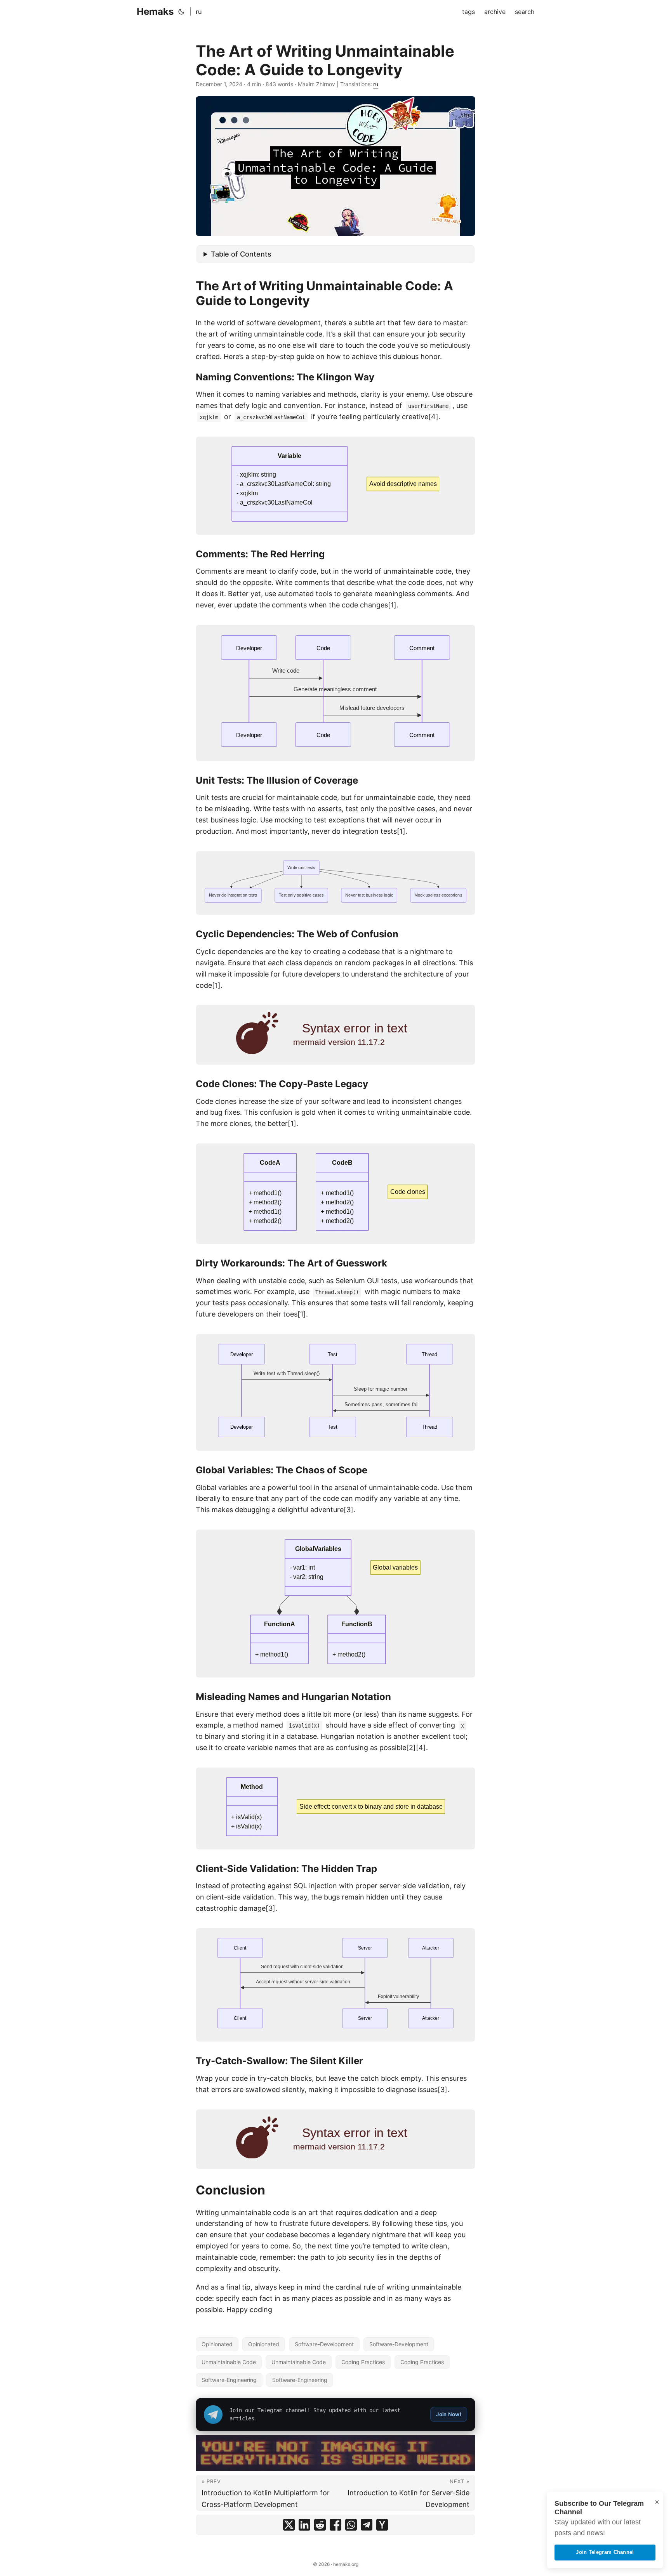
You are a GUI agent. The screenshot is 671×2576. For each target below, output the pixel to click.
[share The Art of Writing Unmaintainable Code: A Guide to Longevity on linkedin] (304, 2525)
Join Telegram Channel (605, 2552)
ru (199, 12)
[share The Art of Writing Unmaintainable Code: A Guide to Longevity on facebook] (335, 2525)
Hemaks (155, 11)
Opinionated (217, 2344)
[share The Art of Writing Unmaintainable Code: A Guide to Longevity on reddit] (320, 2525)
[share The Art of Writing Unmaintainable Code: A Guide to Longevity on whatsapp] (351, 2525)
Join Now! (449, 2414)
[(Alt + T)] (181, 12)
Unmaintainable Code (229, 2362)
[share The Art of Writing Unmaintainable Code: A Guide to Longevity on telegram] (367, 2525)
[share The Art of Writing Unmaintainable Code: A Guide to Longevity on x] (289, 2525)
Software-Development (324, 2344)
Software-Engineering (229, 2380)
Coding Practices (363, 2362)
